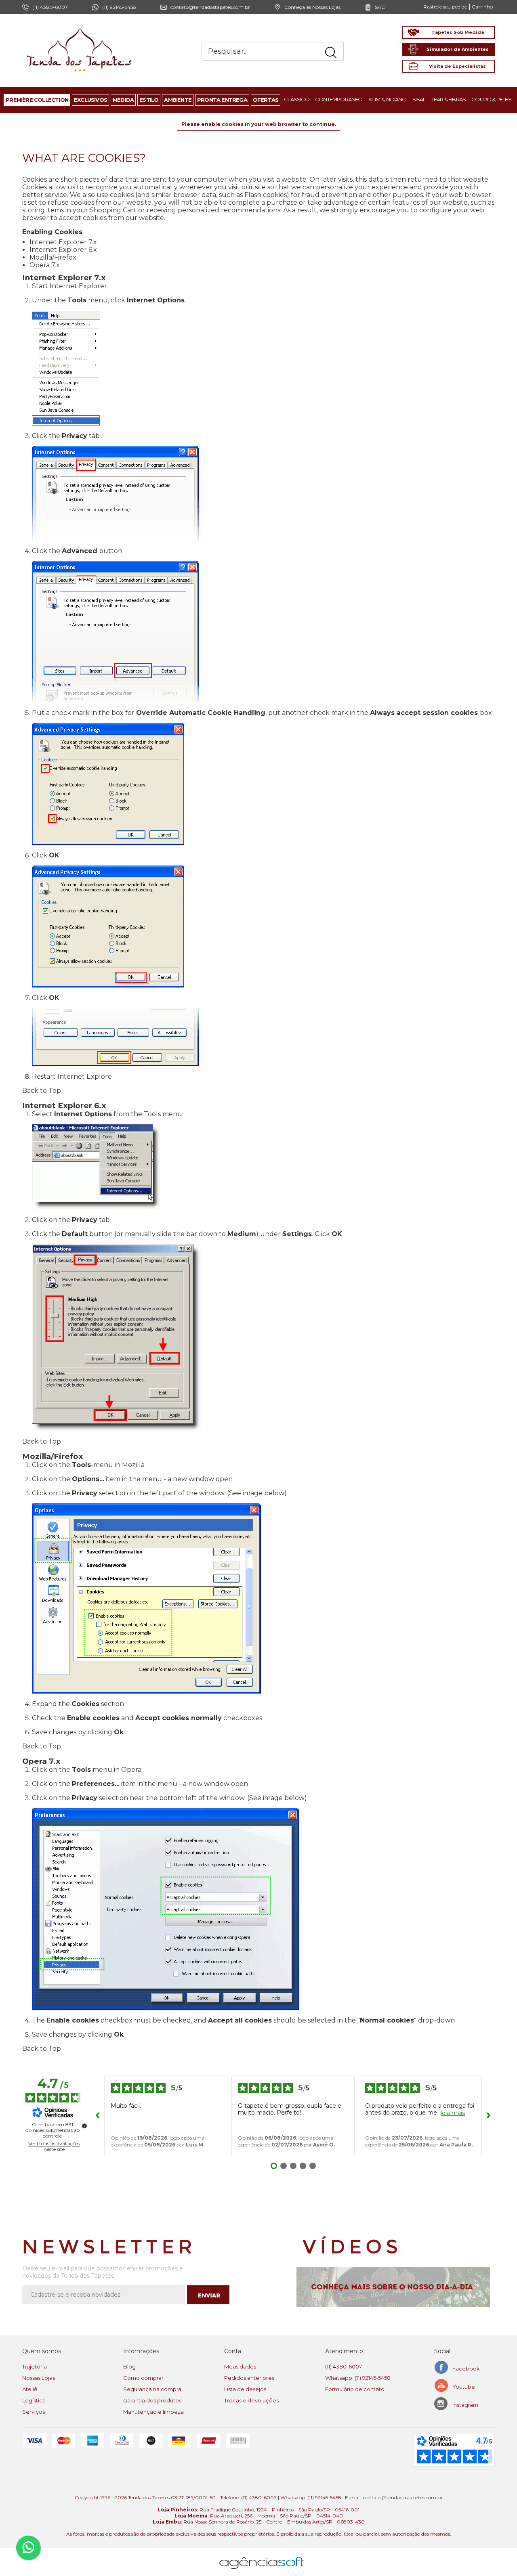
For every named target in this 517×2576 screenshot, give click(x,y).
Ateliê (30, 2389)
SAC (380, 7)
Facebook (466, 2368)
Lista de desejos (245, 2389)
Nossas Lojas (39, 2378)
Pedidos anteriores (249, 2378)
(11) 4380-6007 (344, 2366)
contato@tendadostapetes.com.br (210, 7)
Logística (34, 2400)
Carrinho (482, 7)
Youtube (464, 2387)
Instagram (465, 2405)
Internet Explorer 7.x (63, 242)
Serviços (34, 2412)
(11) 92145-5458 (119, 7)
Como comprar (143, 2378)
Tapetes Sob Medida (458, 32)
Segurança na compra (152, 2389)
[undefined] (84, 2126)
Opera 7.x (45, 265)
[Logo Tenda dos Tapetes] (80, 28)
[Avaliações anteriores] (98, 2115)
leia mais (453, 2113)
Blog (129, 2366)
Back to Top (42, 1091)
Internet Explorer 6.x (63, 250)
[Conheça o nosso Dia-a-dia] (396, 2287)
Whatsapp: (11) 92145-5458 (358, 2378)
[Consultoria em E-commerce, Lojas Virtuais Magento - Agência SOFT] (262, 2556)
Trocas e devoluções (251, 2400)
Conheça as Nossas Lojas (312, 7)
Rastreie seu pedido (445, 7)
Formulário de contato (355, 2389)
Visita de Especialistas (457, 66)
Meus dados (240, 2366)
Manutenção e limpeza (153, 2412)
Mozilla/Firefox (53, 257)
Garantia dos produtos (152, 2400)
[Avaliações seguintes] (488, 2115)
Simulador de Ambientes (458, 49)
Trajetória (35, 2366)
